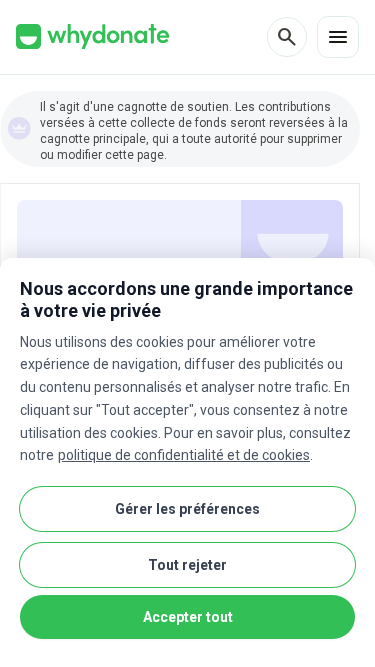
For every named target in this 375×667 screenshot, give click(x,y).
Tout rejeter (187, 565)
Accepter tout (188, 617)
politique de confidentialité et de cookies (184, 455)
